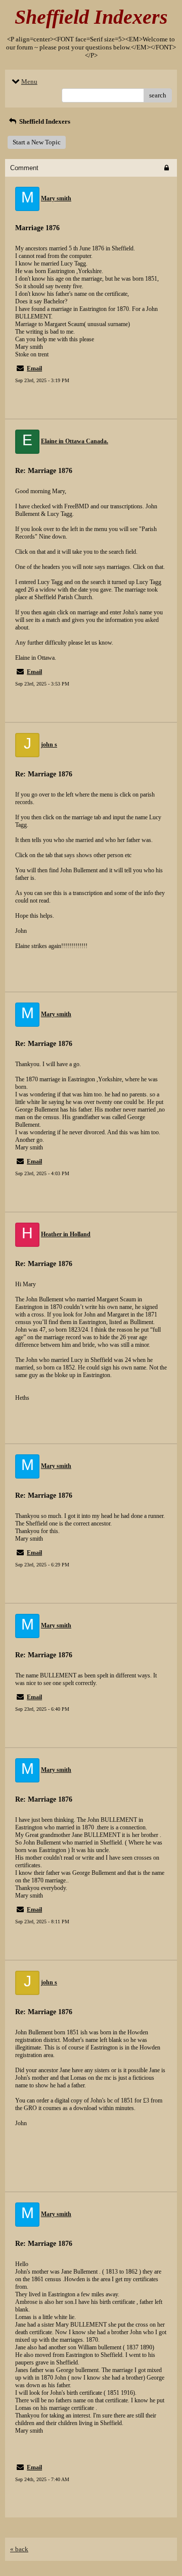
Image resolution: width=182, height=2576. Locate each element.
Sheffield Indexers (44, 121)
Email (34, 369)
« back (19, 2549)
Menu (29, 82)
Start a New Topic (37, 142)
